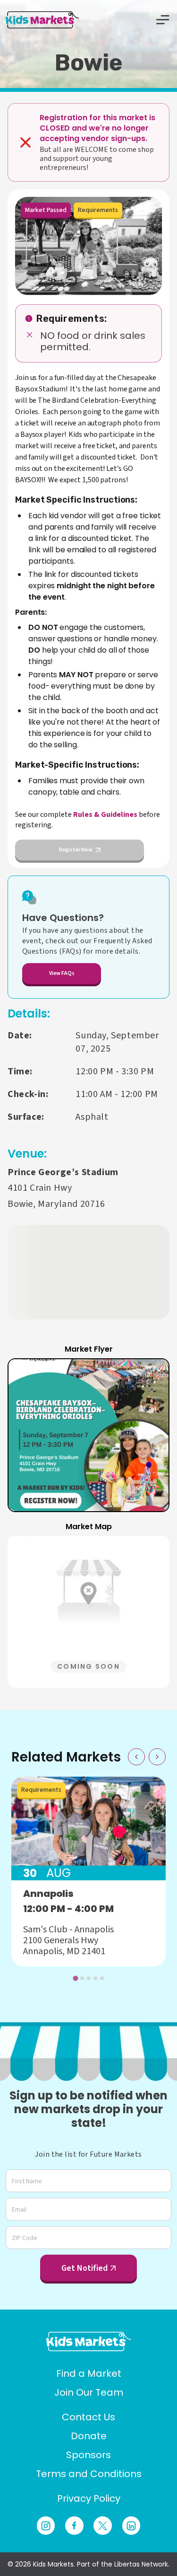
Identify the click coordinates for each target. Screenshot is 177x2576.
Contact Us (88, 2417)
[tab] (75, 1978)
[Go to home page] (89, 2341)
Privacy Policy (89, 2498)
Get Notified (84, 2268)
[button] (88, 1435)
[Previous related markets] (136, 1757)
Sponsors (88, 2455)
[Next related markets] (157, 1757)
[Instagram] (46, 2526)
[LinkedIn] (131, 2526)
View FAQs (62, 973)
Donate (89, 2436)
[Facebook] (74, 2526)
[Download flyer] (151, 1377)
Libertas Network (141, 2564)
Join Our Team (89, 2392)
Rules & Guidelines (105, 814)
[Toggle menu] (163, 20)
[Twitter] (103, 2526)
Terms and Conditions (89, 2474)
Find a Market (89, 2373)
